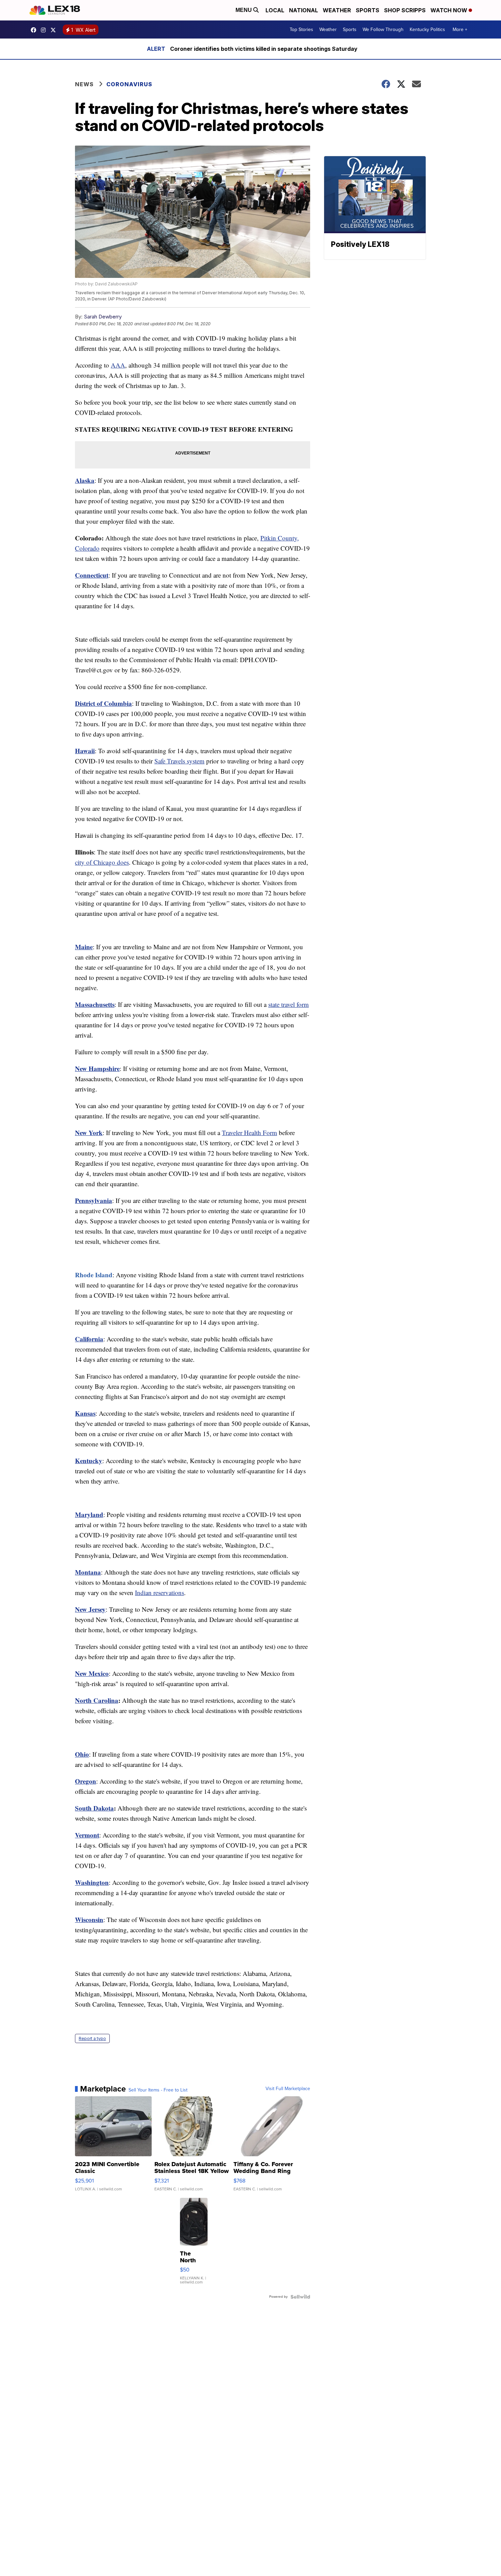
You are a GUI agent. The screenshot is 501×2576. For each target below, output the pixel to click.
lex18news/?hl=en (45, 30)
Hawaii (85, 751)
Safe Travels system (179, 761)
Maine (84, 947)
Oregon (86, 1781)
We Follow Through (383, 29)
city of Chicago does (102, 862)
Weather (337, 10)
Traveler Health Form (249, 1133)
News (84, 84)
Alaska (85, 480)
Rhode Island (94, 1275)
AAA (118, 365)
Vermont (87, 1835)
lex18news (55, 30)
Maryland (89, 1514)
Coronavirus (129, 84)
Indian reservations (160, 1592)
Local (275, 10)
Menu (244, 10)
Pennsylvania (94, 1200)
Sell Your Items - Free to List (158, 2090)
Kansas (85, 1413)
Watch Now (450, 10)
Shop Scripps (405, 10)
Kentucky (89, 1461)
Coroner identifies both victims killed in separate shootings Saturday (264, 49)
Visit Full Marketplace (288, 2089)
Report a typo (92, 2038)
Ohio (82, 1754)
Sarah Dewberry (103, 317)
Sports (368, 10)
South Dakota (94, 1808)
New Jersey (90, 1609)
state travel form (289, 1004)
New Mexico (92, 1673)
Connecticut (92, 575)
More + (460, 29)
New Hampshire (97, 1068)
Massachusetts (95, 1004)
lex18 (35, 30)
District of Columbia (103, 703)
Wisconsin (89, 1919)
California (89, 1339)
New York (89, 1133)
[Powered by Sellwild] (300, 2297)
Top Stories (301, 29)
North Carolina (97, 1700)
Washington (92, 1882)
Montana (88, 1572)
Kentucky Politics (427, 29)
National (303, 10)
